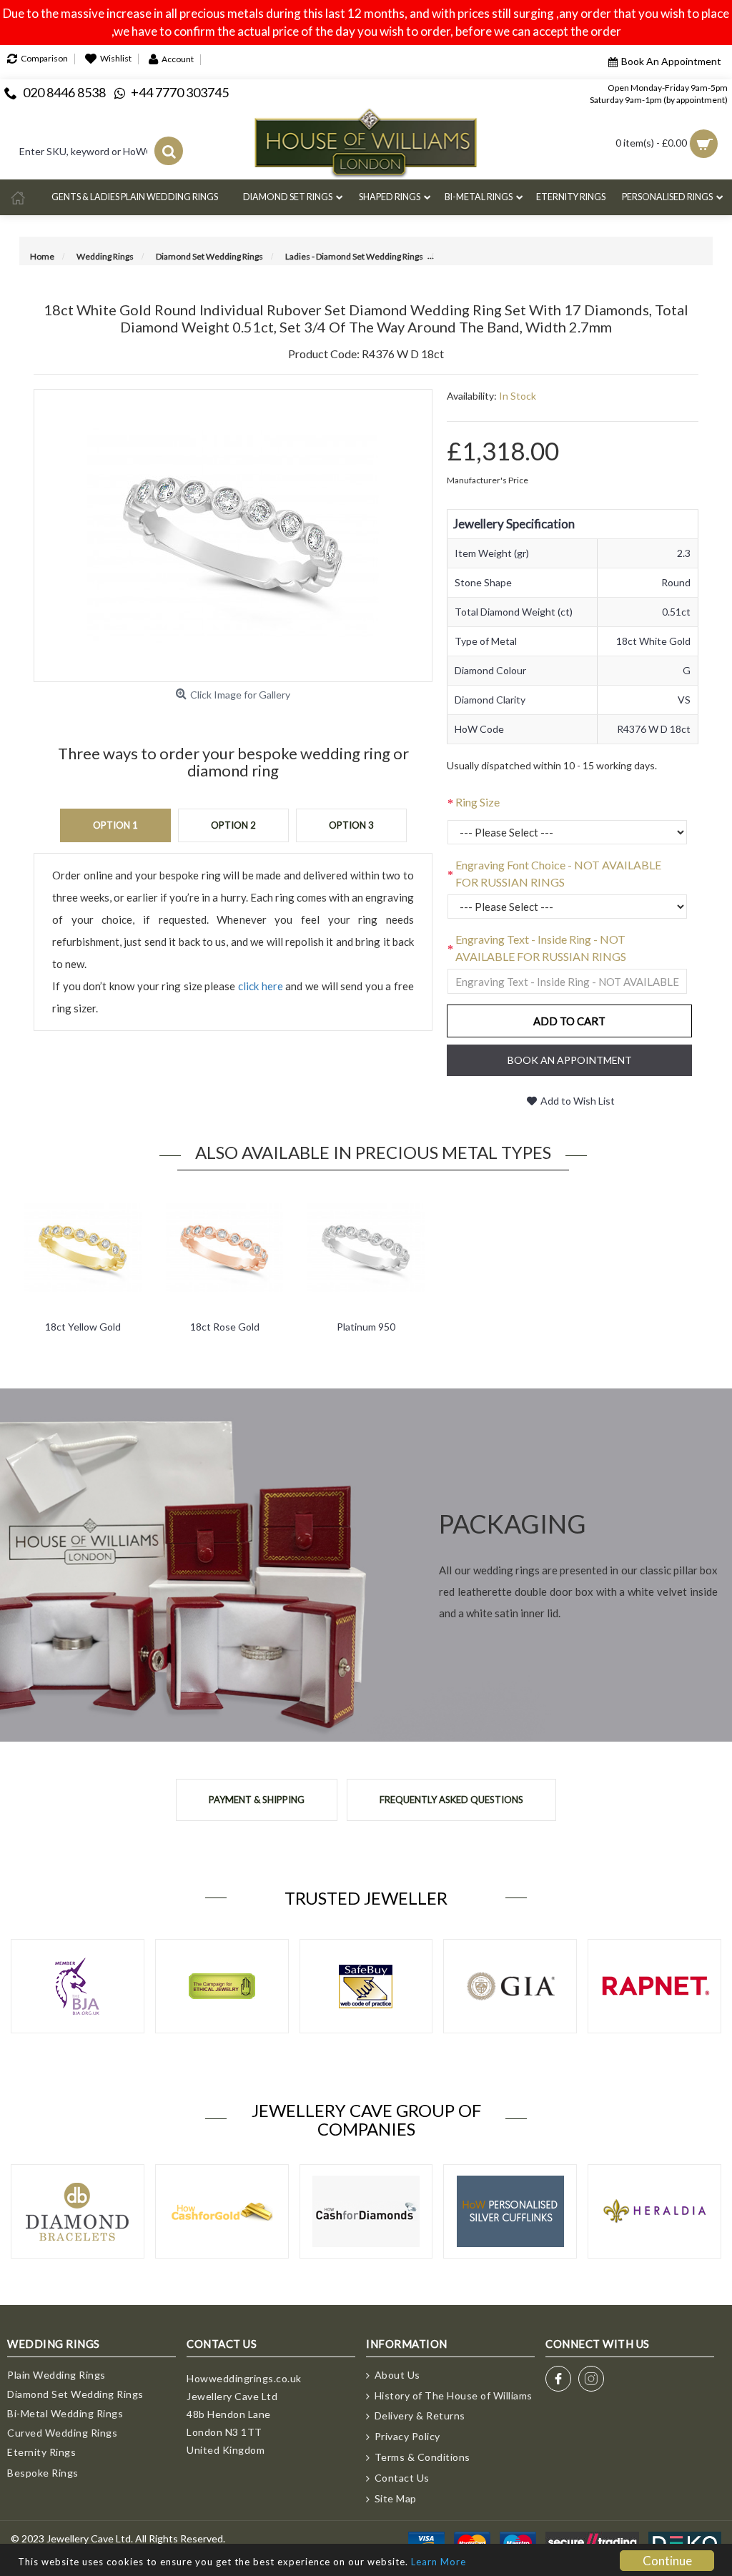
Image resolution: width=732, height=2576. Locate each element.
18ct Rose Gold (225, 1327)
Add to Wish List (578, 1101)
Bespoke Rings (43, 2473)
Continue (667, 2561)
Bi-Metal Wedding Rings (65, 2413)
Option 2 (233, 825)
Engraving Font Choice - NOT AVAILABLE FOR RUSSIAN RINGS (558, 873)
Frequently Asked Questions (451, 1800)
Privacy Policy (407, 2436)
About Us (397, 2375)
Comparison (44, 59)
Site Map (396, 2498)
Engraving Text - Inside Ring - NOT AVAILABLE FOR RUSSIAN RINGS (541, 948)
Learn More (439, 2562)
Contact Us (402, 2478)
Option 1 (115, 825)
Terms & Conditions (422, 2457)
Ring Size (478, 802)
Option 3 (351, 825)
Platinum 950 (366, 1327)
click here (261, 986)
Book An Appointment (671, 61)
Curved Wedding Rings (62, 2433)
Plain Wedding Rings (56, 2375)
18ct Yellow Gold (83, 1327)
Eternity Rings (41, 2452)
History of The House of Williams (454, 2395)
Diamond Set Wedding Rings (75, 2394)
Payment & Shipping (257, 1800)
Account (178, 59)
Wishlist (116, 59)
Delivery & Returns (420, 2415)
